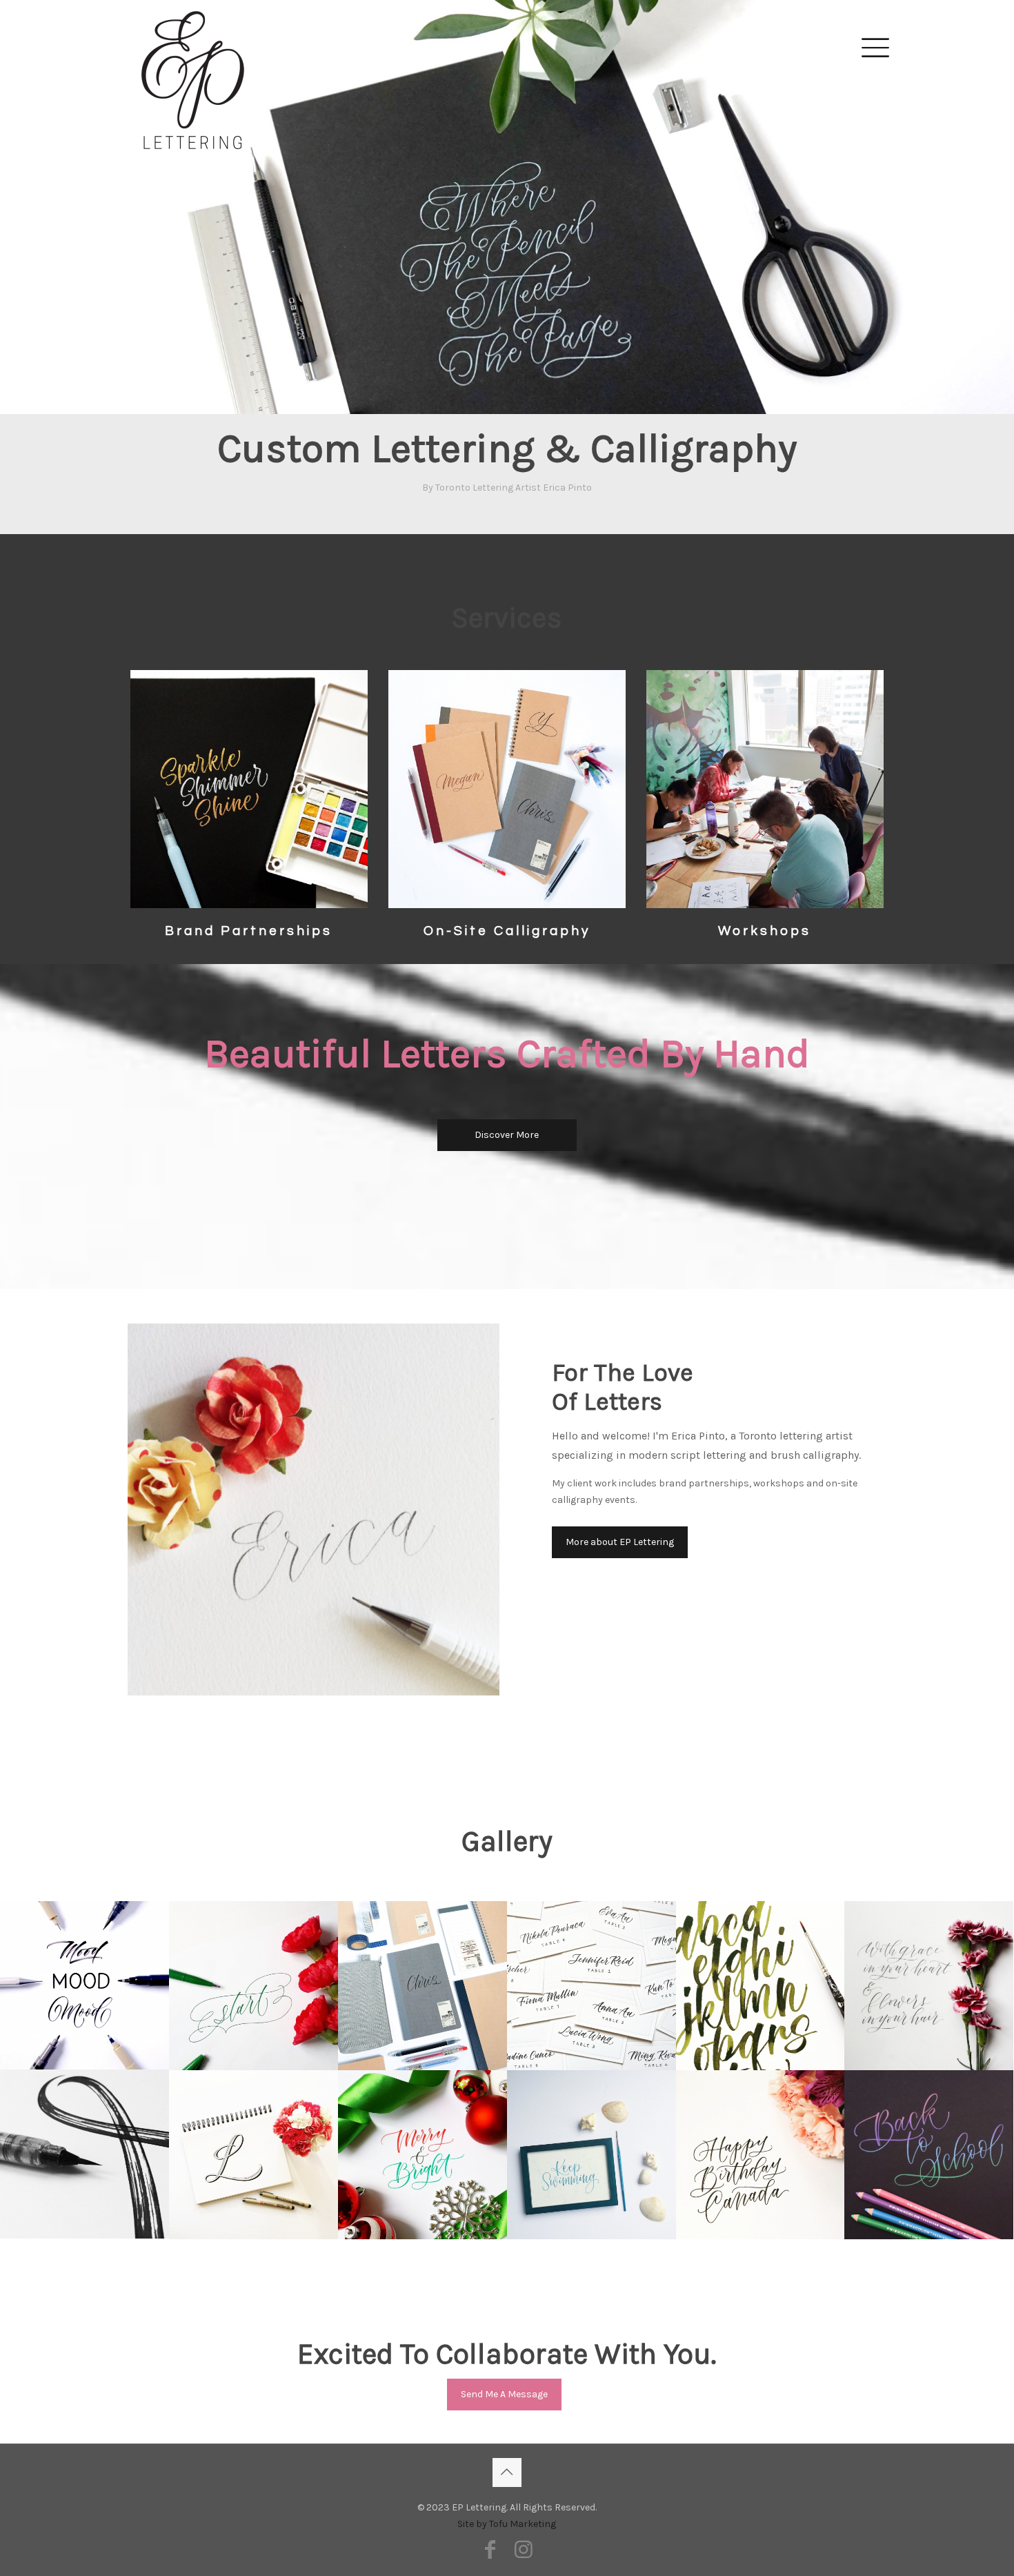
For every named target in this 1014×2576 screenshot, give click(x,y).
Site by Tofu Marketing (507, 2524)
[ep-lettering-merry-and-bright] (423, 2155)
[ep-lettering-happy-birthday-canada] (761, 2155)
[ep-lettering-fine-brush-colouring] (761, 1986)
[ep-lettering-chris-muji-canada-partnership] (423, 1986)
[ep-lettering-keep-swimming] (591, 2155)
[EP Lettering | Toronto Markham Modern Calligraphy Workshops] (193, 46)
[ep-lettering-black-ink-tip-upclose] (84, 2154)
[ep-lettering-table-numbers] (591, 1986)
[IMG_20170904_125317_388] (929, 2155)
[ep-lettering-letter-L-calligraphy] (254, 2155)
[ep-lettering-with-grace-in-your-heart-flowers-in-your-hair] (929, 1986)
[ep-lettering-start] (254, 1986)
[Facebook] (490, 2550)
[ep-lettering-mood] (84, 1985)
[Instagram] (524, 2550)
